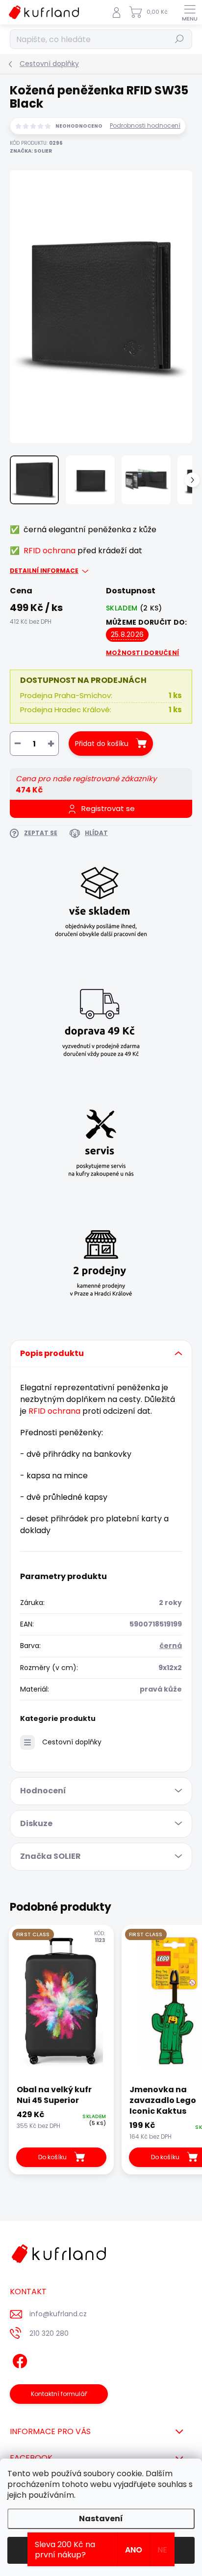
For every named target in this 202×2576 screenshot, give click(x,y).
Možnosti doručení (142, 653)
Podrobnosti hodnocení (145, 126)
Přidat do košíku (102, 744)
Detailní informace (44, 571)
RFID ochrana (50, 551)
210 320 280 (49, 2333)
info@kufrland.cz (58, 2314)
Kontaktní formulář (59, 2394)
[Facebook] (18, 2359)
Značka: (31, 151)
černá (171, 1646)
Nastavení (101, 2519)
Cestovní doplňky (72, 1742)
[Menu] (190, 12)
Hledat (179, 39)
